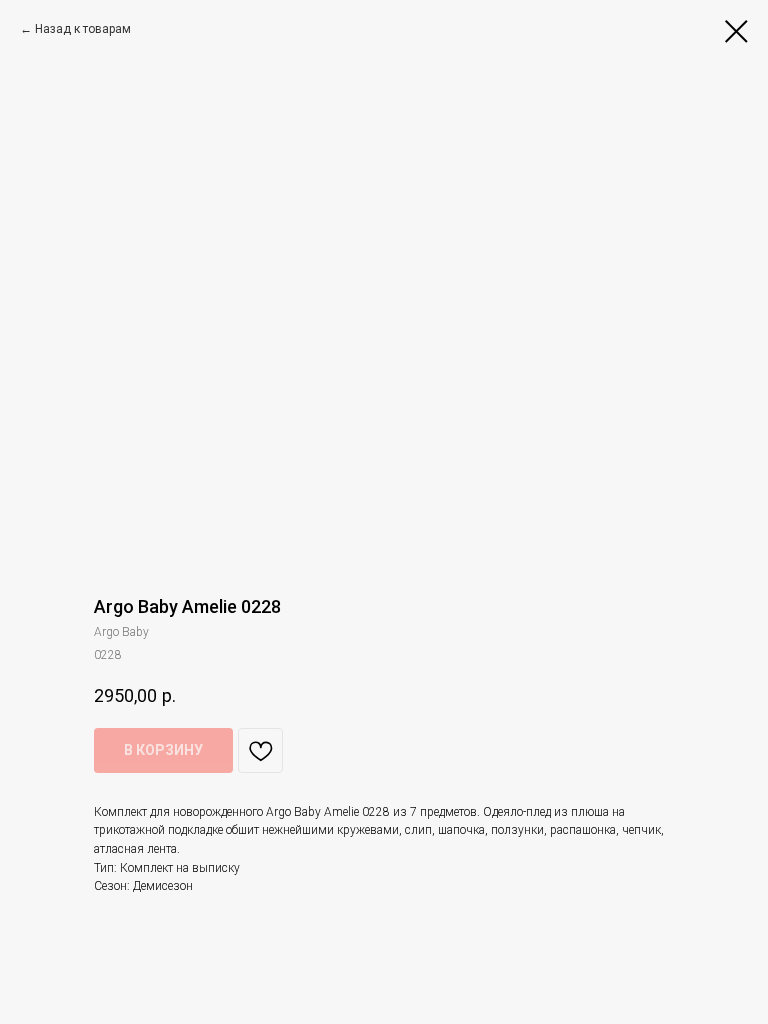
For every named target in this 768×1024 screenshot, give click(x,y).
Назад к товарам (83, 29)
